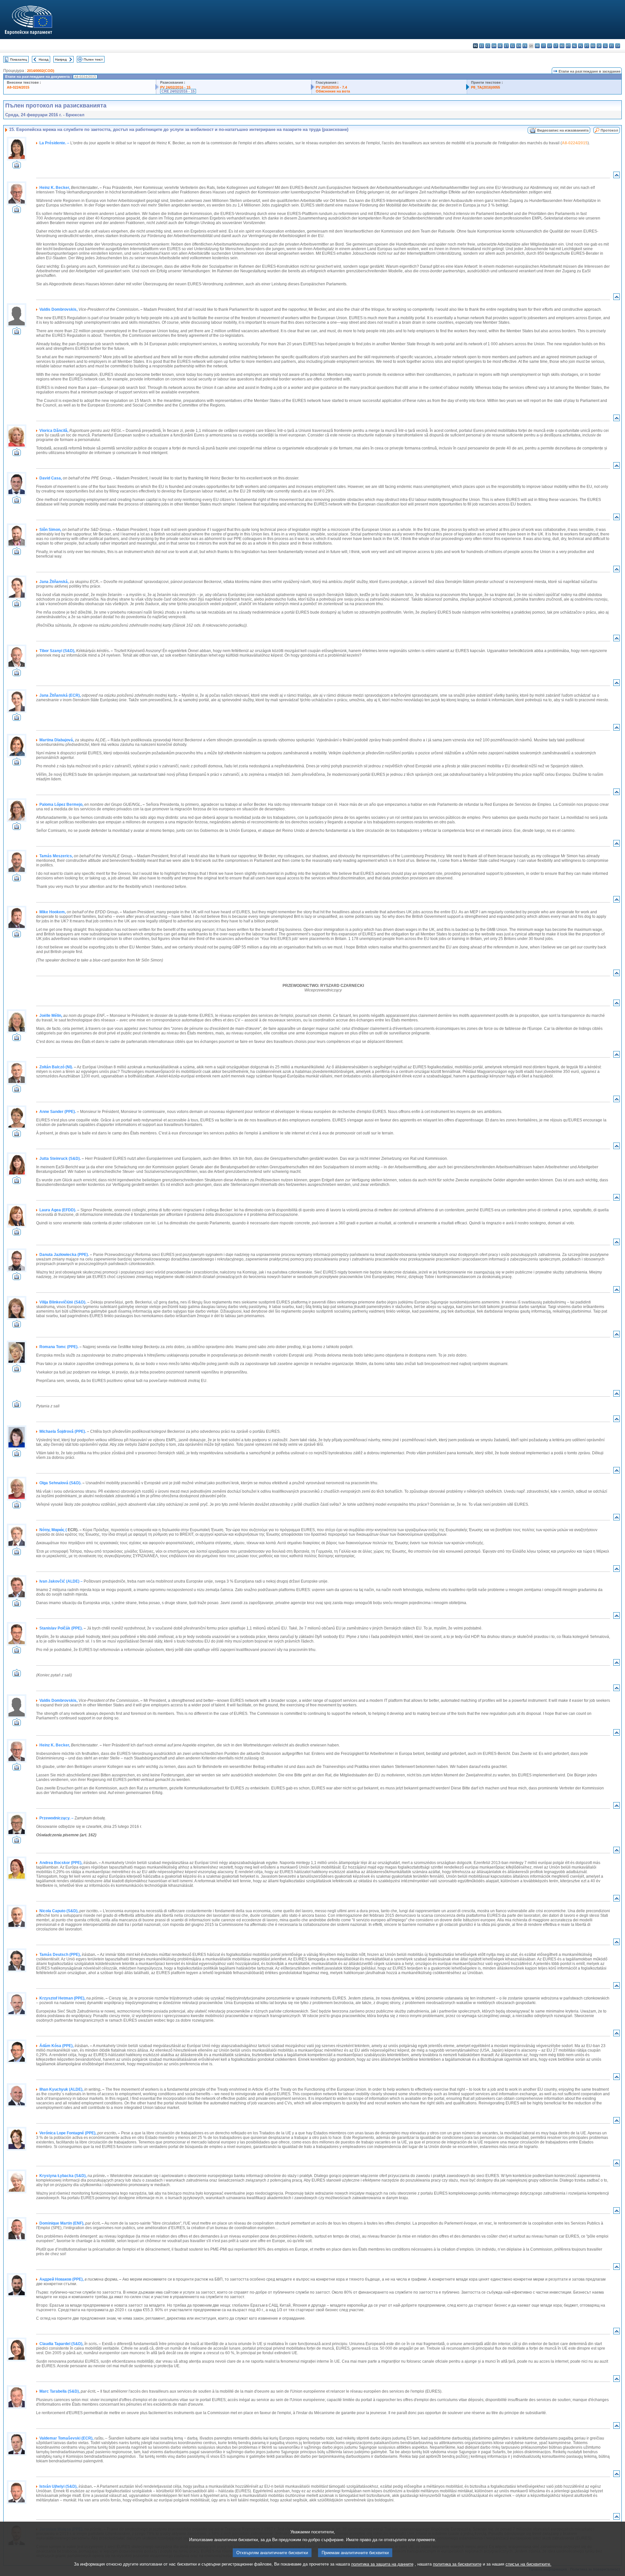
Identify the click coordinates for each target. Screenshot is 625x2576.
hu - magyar (562, 46)
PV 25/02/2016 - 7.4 (331, 87)
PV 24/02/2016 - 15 (175, 87)
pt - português (587, 46)
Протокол (609, 130)
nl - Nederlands (574, 46)
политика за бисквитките (457, 2564)
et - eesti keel (506, 46)
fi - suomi (611, 46)
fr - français (525, 46)
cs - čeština (488, 46)
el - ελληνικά (513, 46)
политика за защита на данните (382, 2564)
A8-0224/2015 (18, 87)
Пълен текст (93, 59)
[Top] (617, 176)
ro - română (593, 46)
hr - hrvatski (537, 46)
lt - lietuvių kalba (556, 46)
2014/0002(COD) (41, 71)
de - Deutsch (500, 46)
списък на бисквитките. (528, 2564)
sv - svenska (618, 46)
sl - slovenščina (605, 46)
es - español (482, 46)
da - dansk (494, 46)
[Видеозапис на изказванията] (17, 167)
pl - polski (581, 46)
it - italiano (543, 46)
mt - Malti (568, 46)
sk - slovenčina (599, 46)
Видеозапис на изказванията (563, 130)
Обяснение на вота (333, 91)
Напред (61, 59)
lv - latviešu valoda (550, 46)
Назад (44, 59)
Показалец (19, 59)
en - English (519, 46)
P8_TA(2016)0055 (486, 87)
